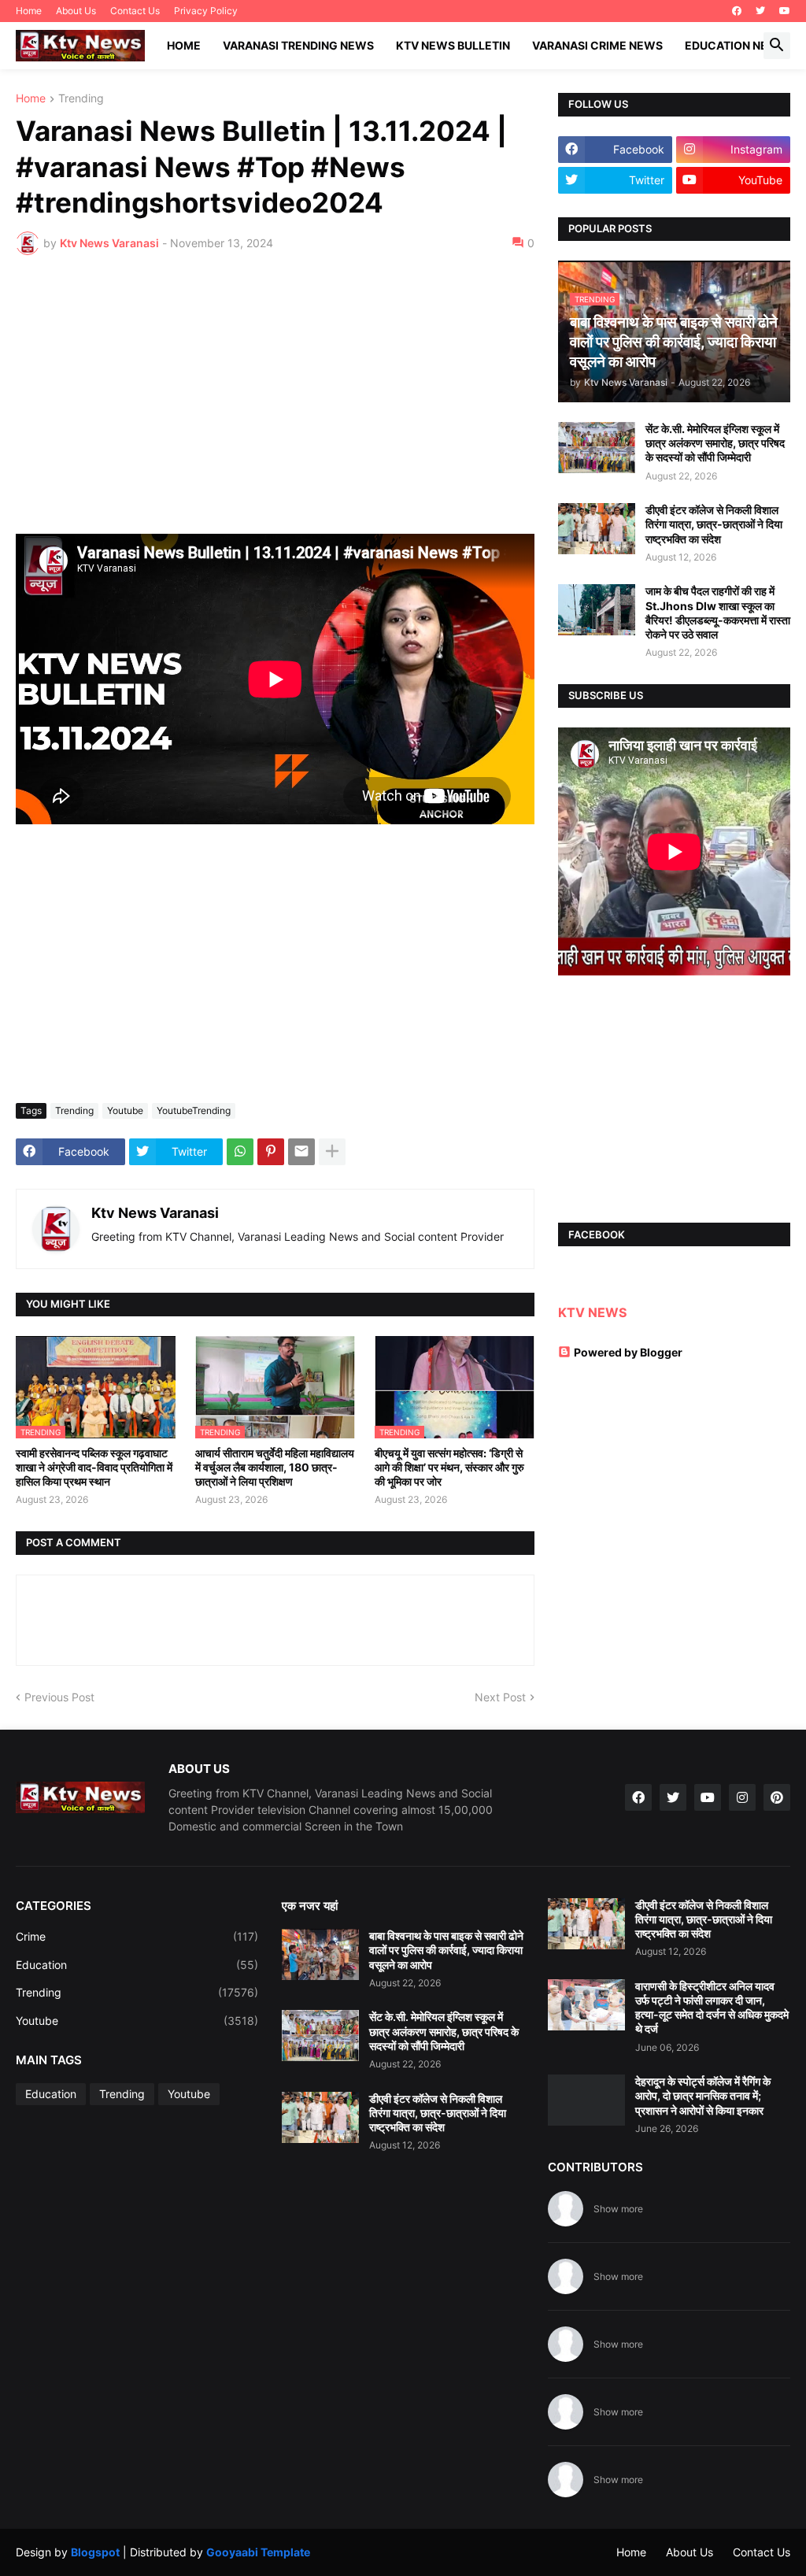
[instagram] (742, 1797)
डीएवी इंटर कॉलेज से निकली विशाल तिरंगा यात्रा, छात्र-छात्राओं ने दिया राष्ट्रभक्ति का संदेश (714, 524)
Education (137, 1965)
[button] (777, 46)
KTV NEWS (592, 1312)
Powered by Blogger (628, 1352)
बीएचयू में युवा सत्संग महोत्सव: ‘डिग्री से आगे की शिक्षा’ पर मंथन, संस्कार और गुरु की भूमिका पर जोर (449, 1467)
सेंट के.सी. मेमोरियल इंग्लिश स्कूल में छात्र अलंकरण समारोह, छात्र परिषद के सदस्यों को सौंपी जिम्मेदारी (715, 443)
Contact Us (135, 11)
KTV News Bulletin (453, 45)
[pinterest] (777, 1797)
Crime (137, 1936)
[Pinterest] (271, 1152)
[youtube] (785, 11)
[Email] (301, 1152)
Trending (81, 99)
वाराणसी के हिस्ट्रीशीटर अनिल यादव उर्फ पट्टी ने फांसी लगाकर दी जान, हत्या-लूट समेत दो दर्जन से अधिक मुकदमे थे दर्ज (712, 2008)
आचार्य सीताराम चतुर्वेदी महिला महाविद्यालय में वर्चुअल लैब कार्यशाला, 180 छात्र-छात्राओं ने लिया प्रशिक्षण (275, 1467)
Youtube (125, 1110)
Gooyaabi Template (258, 2552)
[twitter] (760, 11)
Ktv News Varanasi (155, 1213)
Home (29, 11)
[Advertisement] (275, 385)
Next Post (500, 1697)
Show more (618, 2209)
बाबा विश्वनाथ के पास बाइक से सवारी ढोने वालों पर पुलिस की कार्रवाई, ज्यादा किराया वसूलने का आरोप (446, 1950)
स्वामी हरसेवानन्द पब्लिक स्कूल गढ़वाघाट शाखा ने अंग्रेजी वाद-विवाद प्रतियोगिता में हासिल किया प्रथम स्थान (94, 1467)
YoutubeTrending (194, 1110)
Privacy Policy (206, 11)
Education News (736, 45)
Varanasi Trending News (298, 45)
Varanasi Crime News (597, 45)
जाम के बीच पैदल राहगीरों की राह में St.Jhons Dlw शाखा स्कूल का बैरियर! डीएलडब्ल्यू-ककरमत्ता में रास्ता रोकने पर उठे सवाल (718, 613)
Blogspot (95, 2552)
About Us (76, 11)
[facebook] (737, 11)
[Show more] (332, 1152)
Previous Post (59, 1697)
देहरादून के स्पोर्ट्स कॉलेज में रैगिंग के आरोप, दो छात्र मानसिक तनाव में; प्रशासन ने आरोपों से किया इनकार (703, 2095)
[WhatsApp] (240, 1152)
